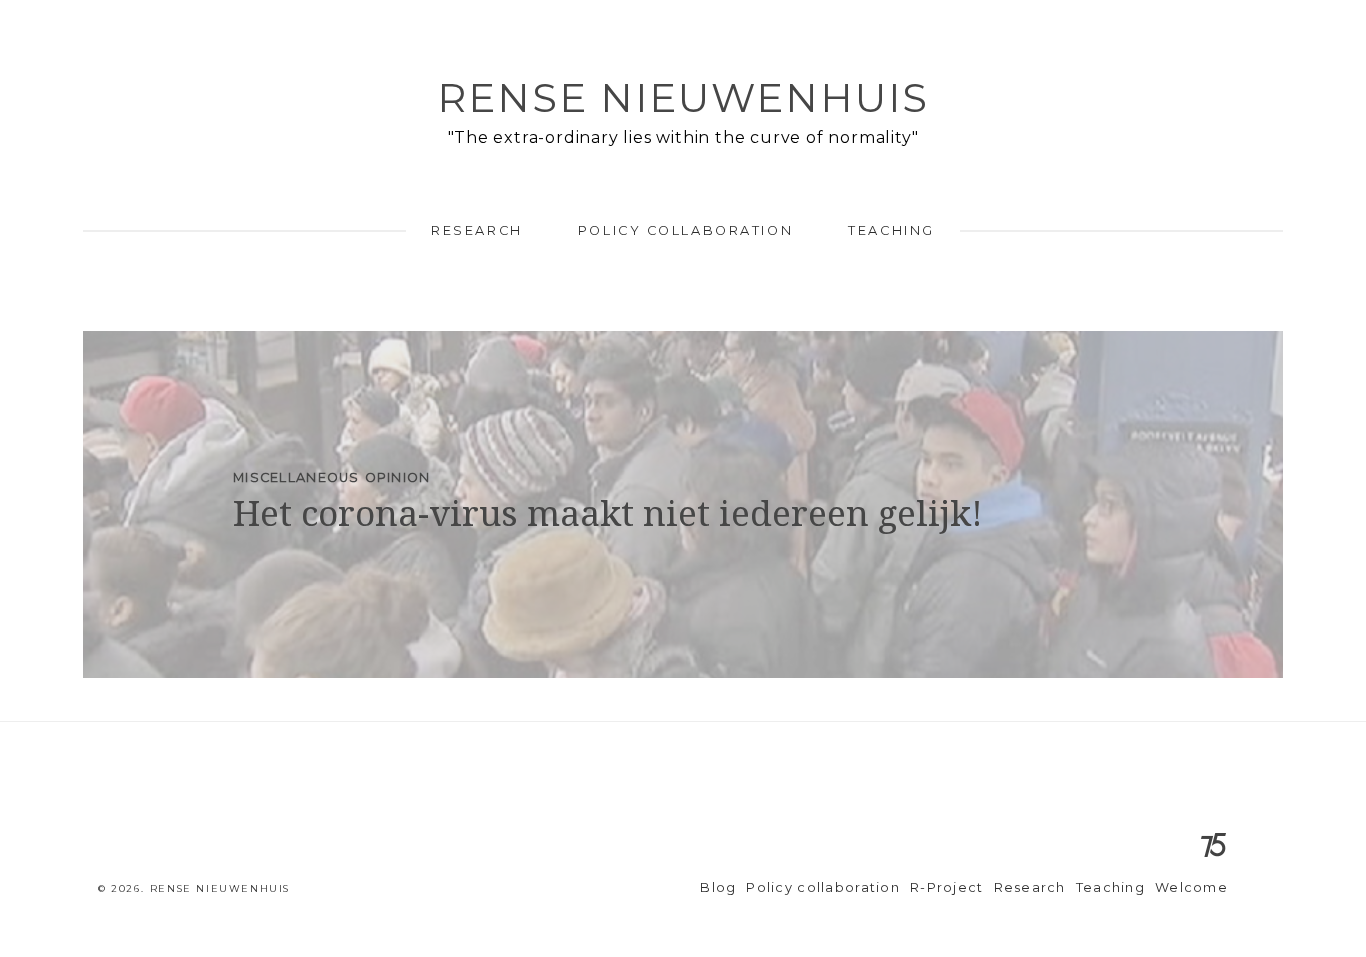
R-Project (947, 887)
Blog (718, 887)
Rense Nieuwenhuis (683, 97)
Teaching (891, 230)
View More (683, 504)
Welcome (1191, 887)
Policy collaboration (685, 230)
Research (476, 230)
